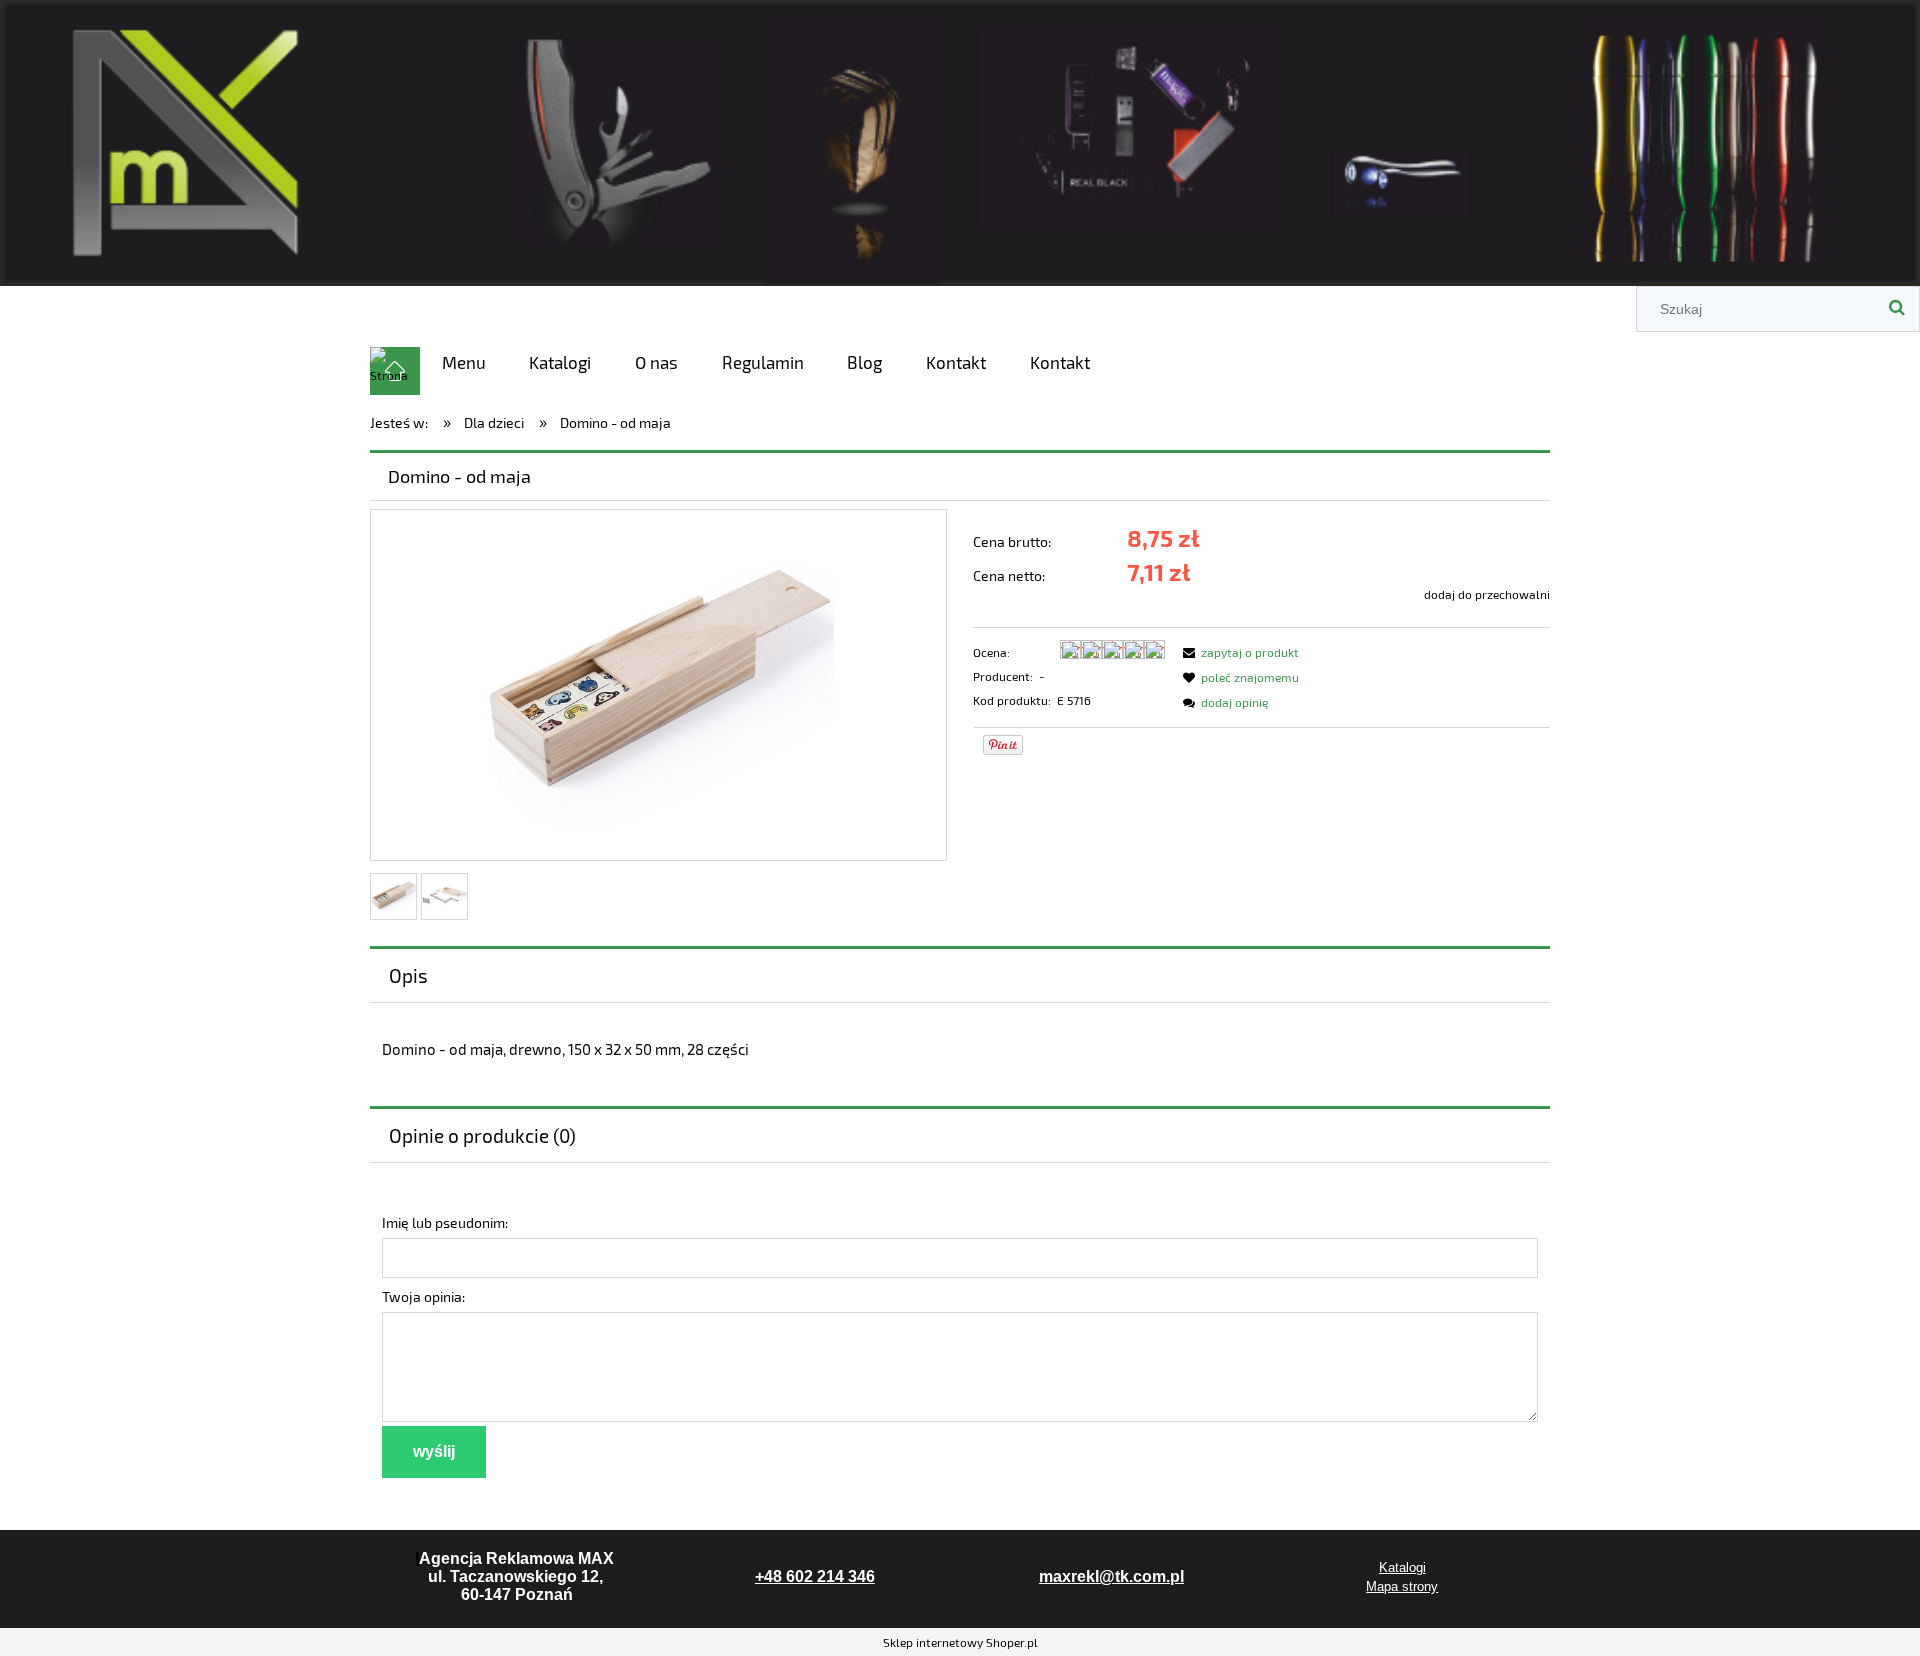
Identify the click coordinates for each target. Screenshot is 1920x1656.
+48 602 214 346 (815, 1576)
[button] (1238, 652)
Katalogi (1402, 1567)
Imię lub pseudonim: (445, 1222)
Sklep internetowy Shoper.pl (960, 1642)
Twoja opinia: (423, 1296)
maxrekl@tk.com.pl (1111, 1576)
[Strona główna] (960, 139)
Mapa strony (1402, 1586)
